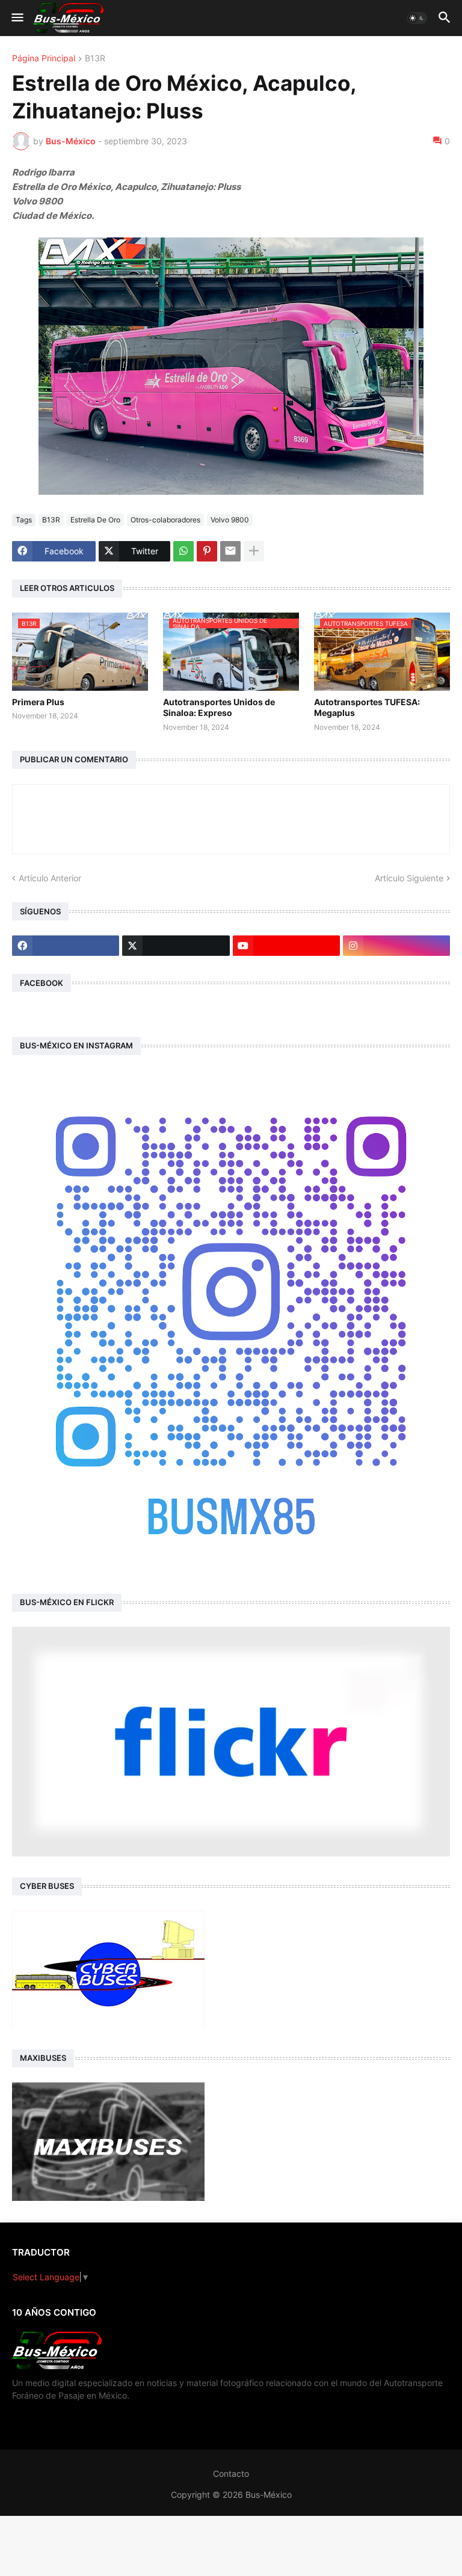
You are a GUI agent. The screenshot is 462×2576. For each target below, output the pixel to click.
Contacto (231, 2474)
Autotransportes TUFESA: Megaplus (367, 707)
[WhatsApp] (183, 551)
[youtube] (286, 946)
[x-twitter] (176, 946)
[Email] (230, 551)
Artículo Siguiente (409, 878)
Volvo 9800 (230, 520)
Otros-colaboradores (165, 520)
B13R (95, 59)
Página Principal (44, 59)
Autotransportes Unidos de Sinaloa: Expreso (219, 707)
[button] (17, 18)
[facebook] (66, 946)
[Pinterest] (207, 551)
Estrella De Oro (95, 520)
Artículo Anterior (50, 878)
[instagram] (396, 946)
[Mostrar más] (254, 551)
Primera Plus (38, 702)
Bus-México (269, 2495)
